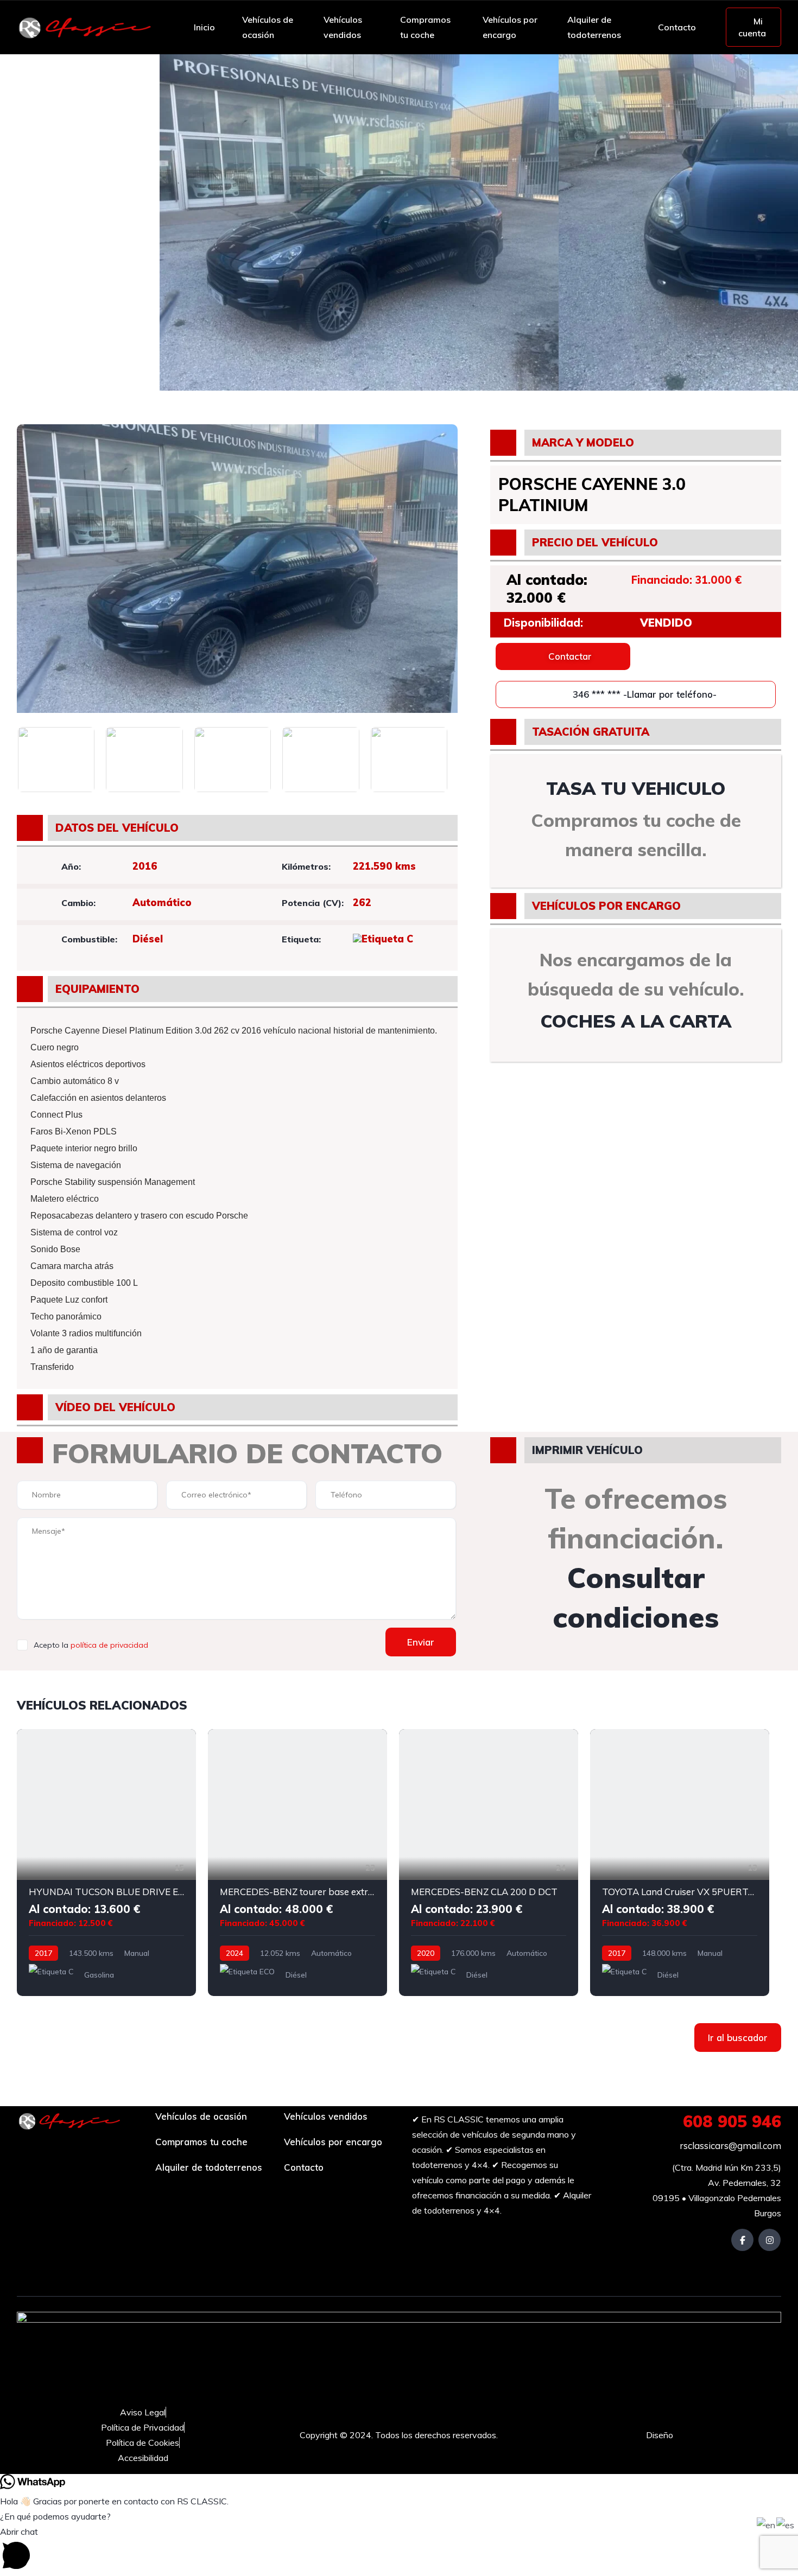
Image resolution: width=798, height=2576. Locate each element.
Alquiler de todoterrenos (594, 27)
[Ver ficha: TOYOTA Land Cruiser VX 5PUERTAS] (680, 1863)
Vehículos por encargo (510, 27)
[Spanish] (786, 2524)
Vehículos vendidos (343, 27)
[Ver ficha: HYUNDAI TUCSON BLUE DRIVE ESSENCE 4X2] (106, 1863)
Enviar (421, 1642)
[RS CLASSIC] (85, 27)
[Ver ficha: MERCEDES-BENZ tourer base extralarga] (297, 1863)
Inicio (204, 27)
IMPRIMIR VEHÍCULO (587, 1450)
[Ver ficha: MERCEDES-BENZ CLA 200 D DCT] (489, 1863)
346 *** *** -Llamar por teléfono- (643, 694)
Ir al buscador (738, 2038)
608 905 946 (732, 2121)
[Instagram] (769, 2240)
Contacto (677, 27)
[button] (399, 2550)
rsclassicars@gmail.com (729, 2145)
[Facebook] (742, 2240)
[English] (767, 2524)
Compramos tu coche (425, 27)
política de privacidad (109, 1645)
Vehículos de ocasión (268, 27)
